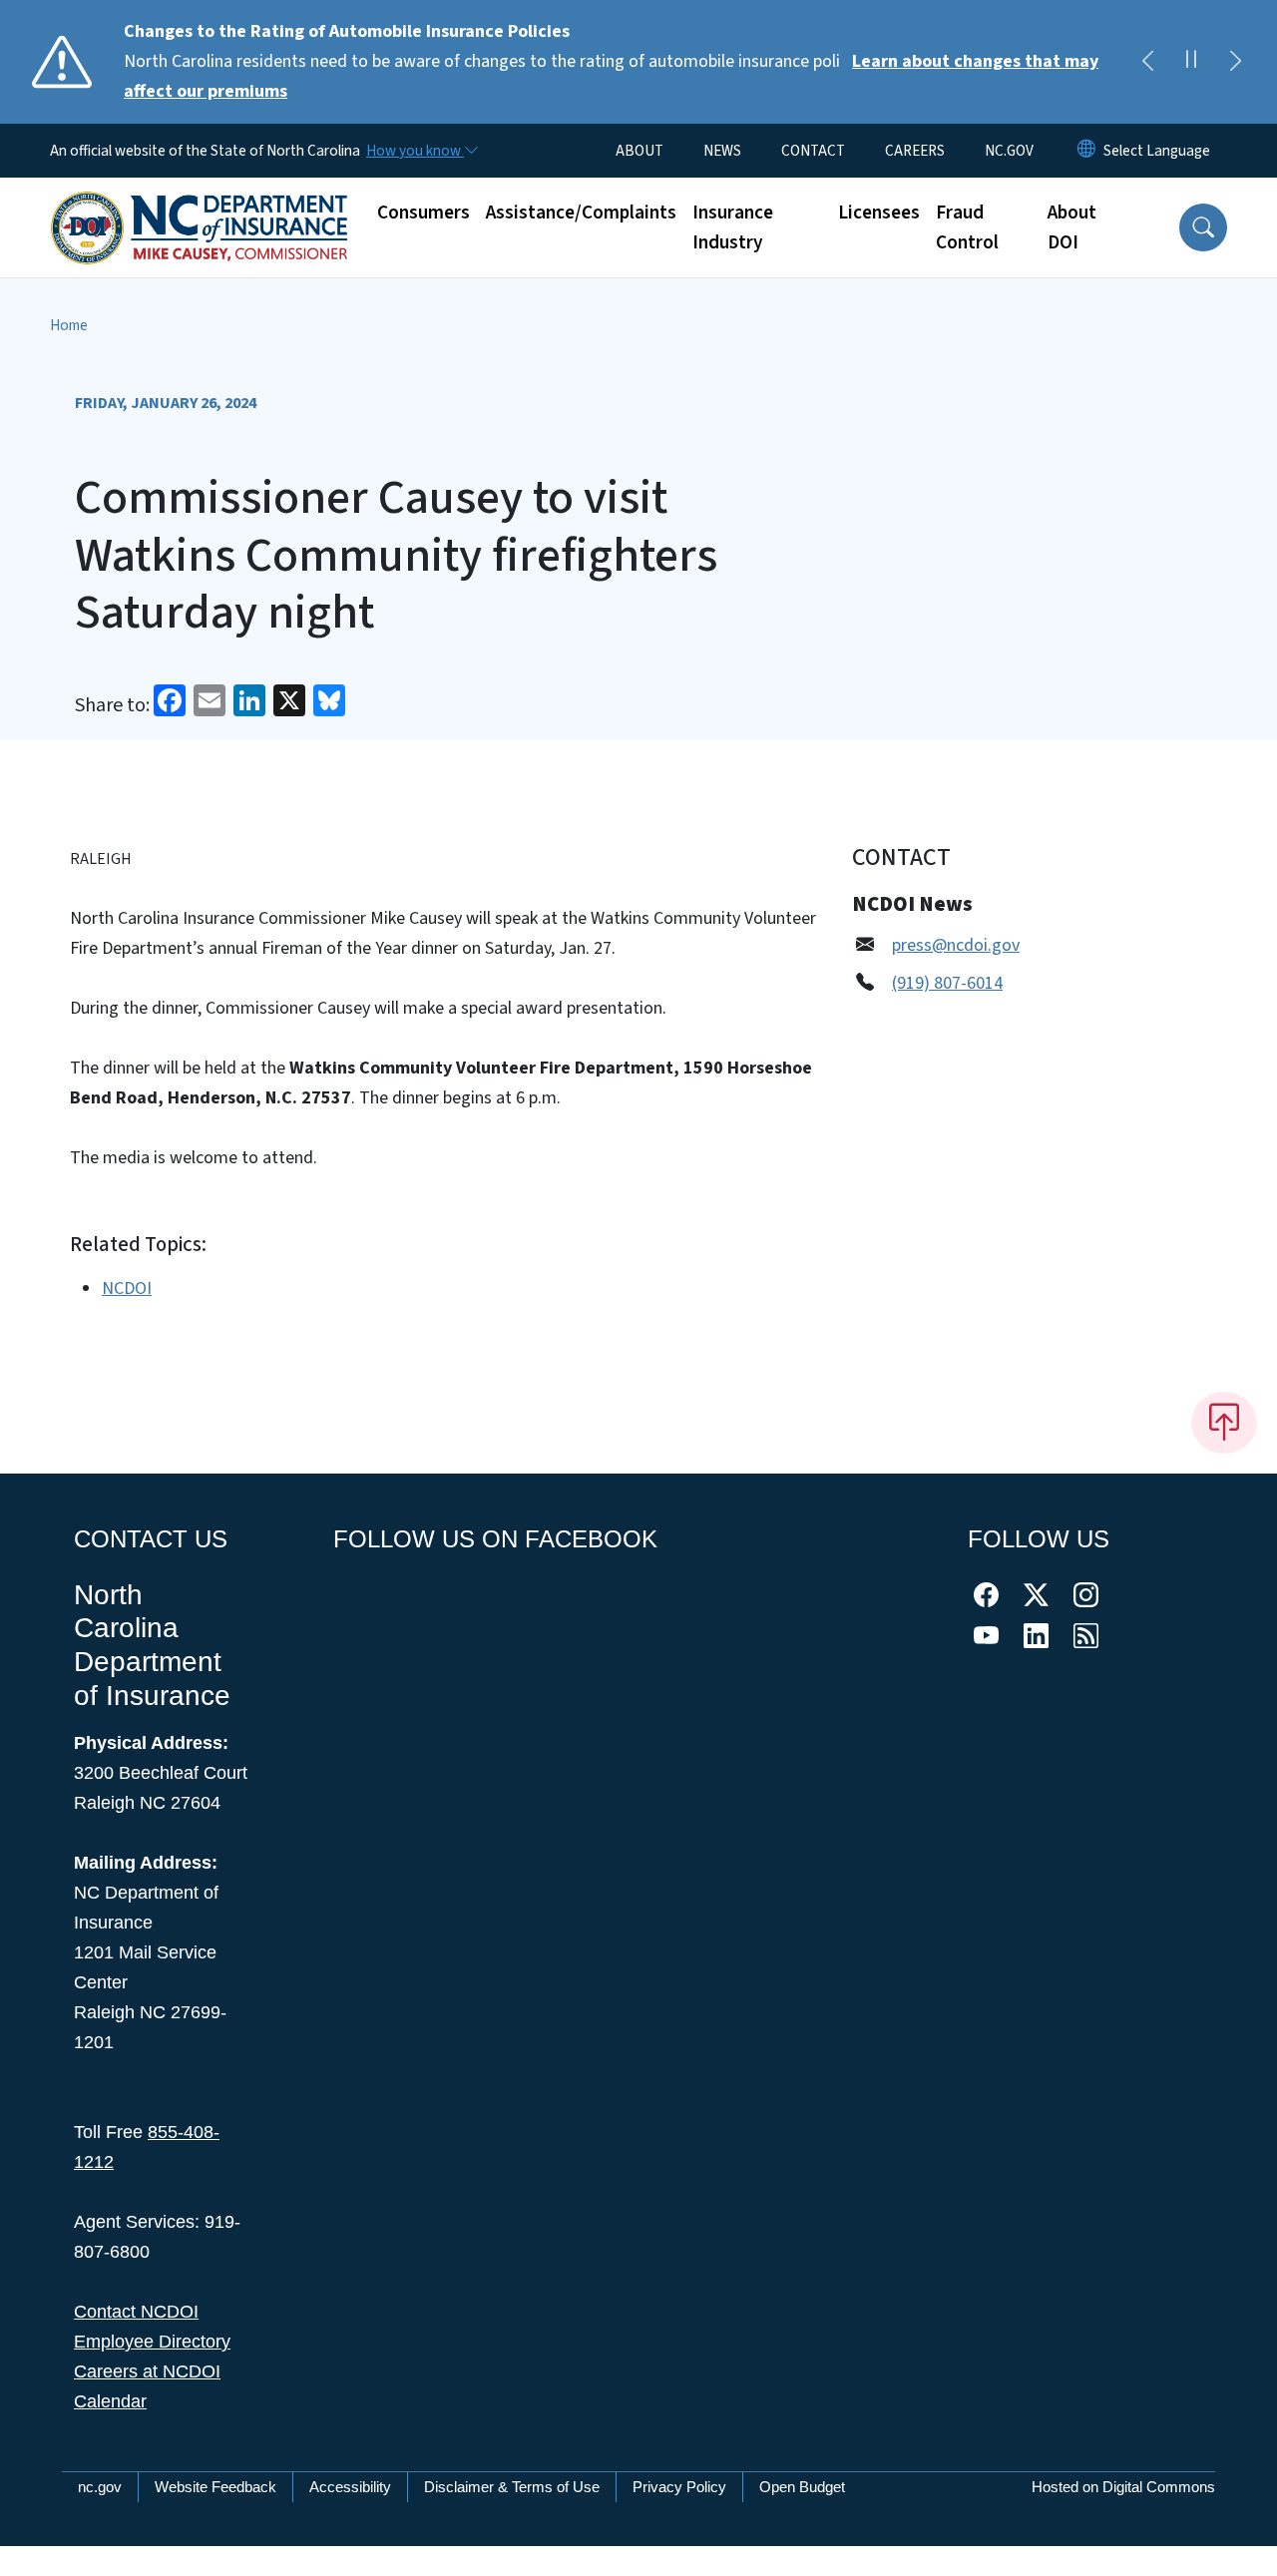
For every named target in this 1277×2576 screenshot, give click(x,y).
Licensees (879, 213)
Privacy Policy (679, 2487)
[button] (1203, 227)
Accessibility (350, 2487)
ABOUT (639, 151)
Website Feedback (215, 2487)
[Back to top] (1224, 1423)
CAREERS (915, 151)
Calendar (110, 2401)
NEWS (722, 151)
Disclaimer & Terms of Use (512, 2487)
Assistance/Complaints (581, 213)
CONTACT (813, 151)
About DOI (1072, 227)
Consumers (424, 213)
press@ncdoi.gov (956, 945)
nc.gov (100, 2487)
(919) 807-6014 (947, 983)
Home (69, 325)
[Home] (200, 206)
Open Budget (802, 2487)
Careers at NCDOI (147, 2371)
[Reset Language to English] (1086, 151)
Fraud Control (967, 227)
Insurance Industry (733, 227)
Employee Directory (152, 2342)
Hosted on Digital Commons (1123, 2487)
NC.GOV (1009, 151)
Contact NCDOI (136, 2312)
